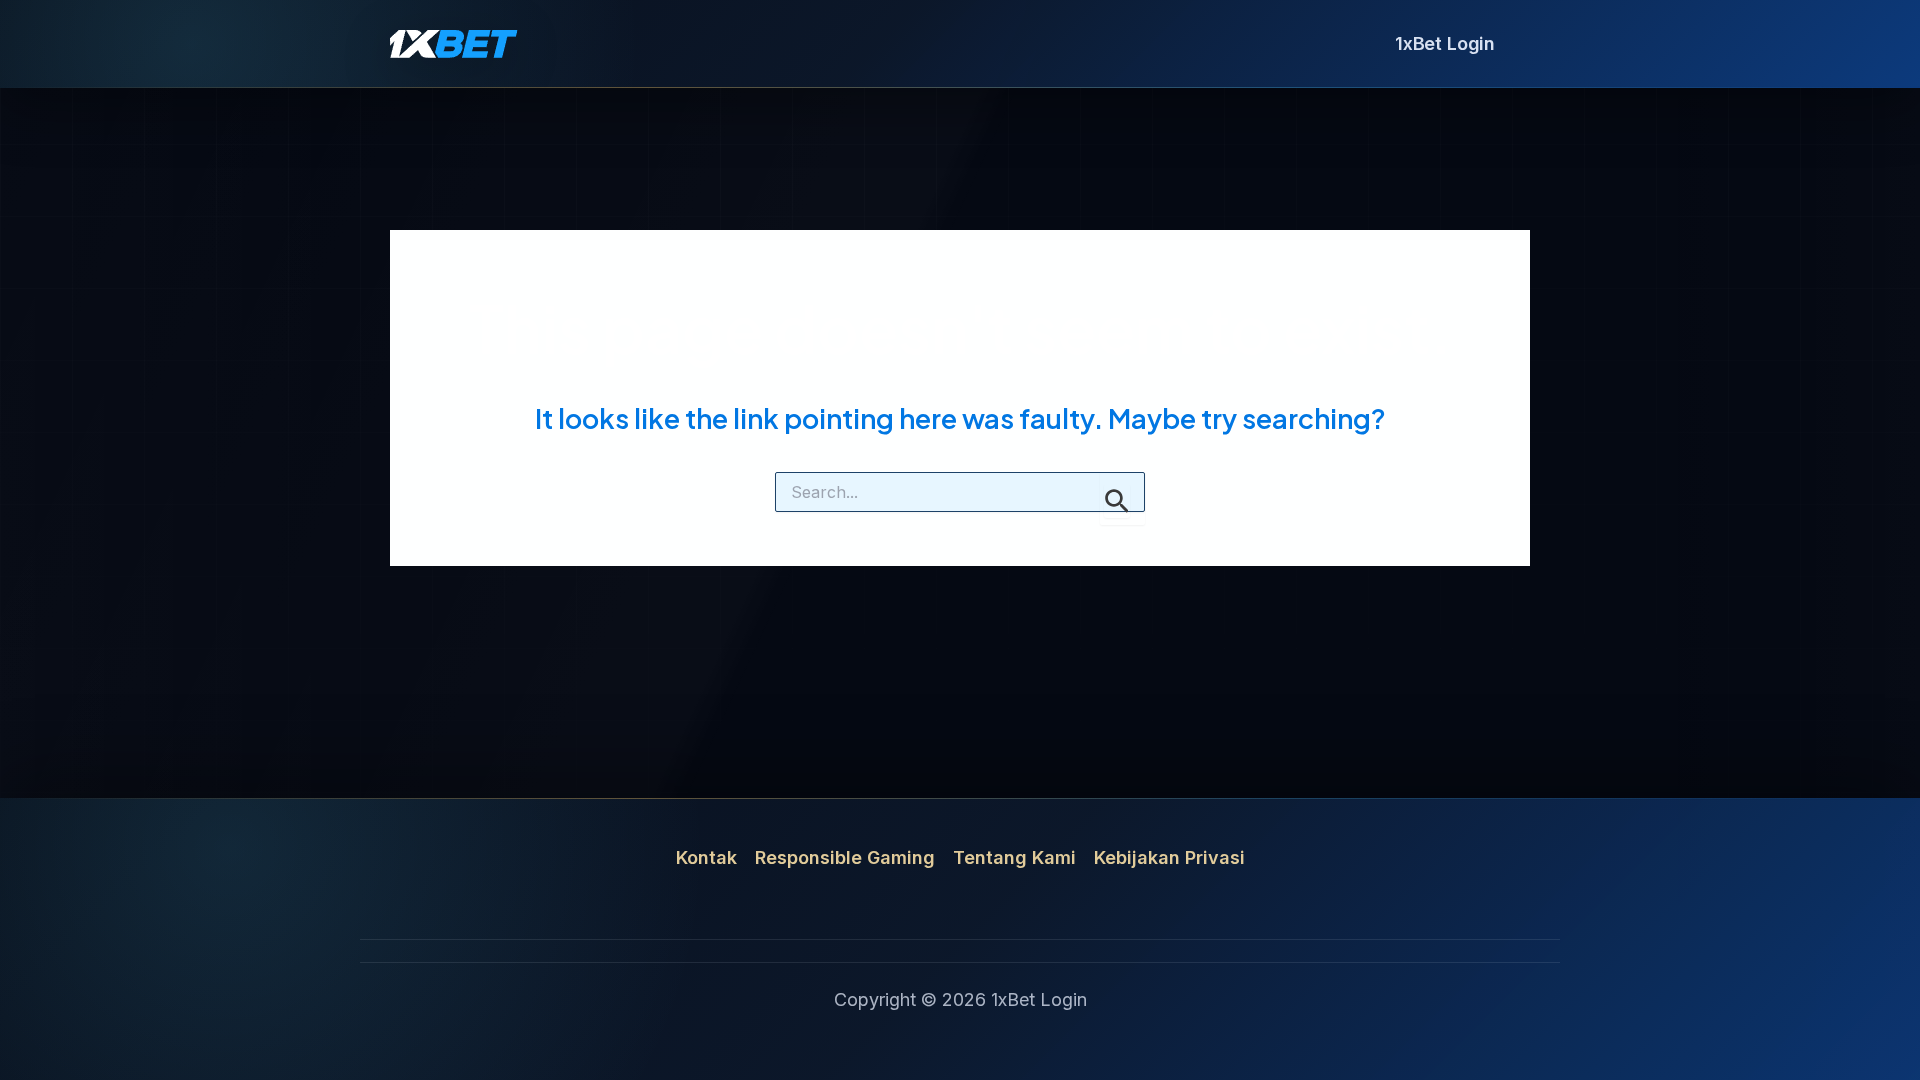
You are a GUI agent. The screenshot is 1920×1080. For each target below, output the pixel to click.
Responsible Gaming (845, 857)
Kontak (706, 857)
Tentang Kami (1014, 857)
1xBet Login (1445, 43)
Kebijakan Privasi (1169, 857)
